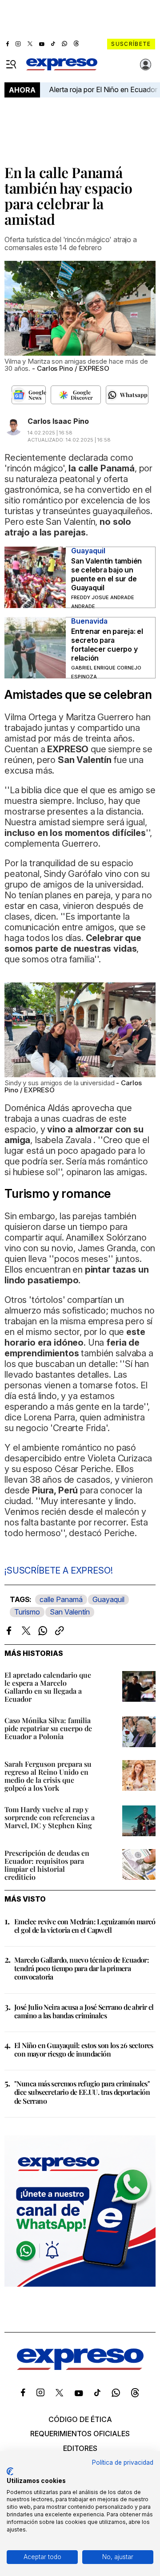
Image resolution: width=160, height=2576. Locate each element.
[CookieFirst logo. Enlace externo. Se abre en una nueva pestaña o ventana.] (10, 2471)
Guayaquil (108, 1599)
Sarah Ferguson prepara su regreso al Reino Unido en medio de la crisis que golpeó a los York (48, 1776)
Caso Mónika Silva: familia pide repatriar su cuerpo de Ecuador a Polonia (48, 1728)
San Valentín (70, 1612)
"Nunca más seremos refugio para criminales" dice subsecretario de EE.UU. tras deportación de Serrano (82, 2092)
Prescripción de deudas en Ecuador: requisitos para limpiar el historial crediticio (47, 1865)
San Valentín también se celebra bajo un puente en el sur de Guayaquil (106, 574)
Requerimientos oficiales (80, 2434)
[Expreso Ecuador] (80, 2367)
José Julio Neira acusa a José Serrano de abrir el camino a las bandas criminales (84, 2011)
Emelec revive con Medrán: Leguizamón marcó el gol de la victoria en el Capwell (85, 1926)
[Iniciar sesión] (146, 65)
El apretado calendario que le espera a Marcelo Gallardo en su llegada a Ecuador (48, 1687)
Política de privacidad (123, 2462)
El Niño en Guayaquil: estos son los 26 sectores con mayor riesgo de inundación (84, 2049)
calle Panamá (61, 1599)
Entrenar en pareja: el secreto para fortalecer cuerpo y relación (107, 645)
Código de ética (80, 2419)
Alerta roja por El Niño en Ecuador (103, 89)
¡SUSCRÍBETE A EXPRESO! (58, 1570)
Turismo (27, 1612)
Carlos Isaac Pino (58, 421)
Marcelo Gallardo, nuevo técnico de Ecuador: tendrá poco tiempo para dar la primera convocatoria (82, 1968)
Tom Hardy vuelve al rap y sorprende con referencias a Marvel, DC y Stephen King (50, 1817)
